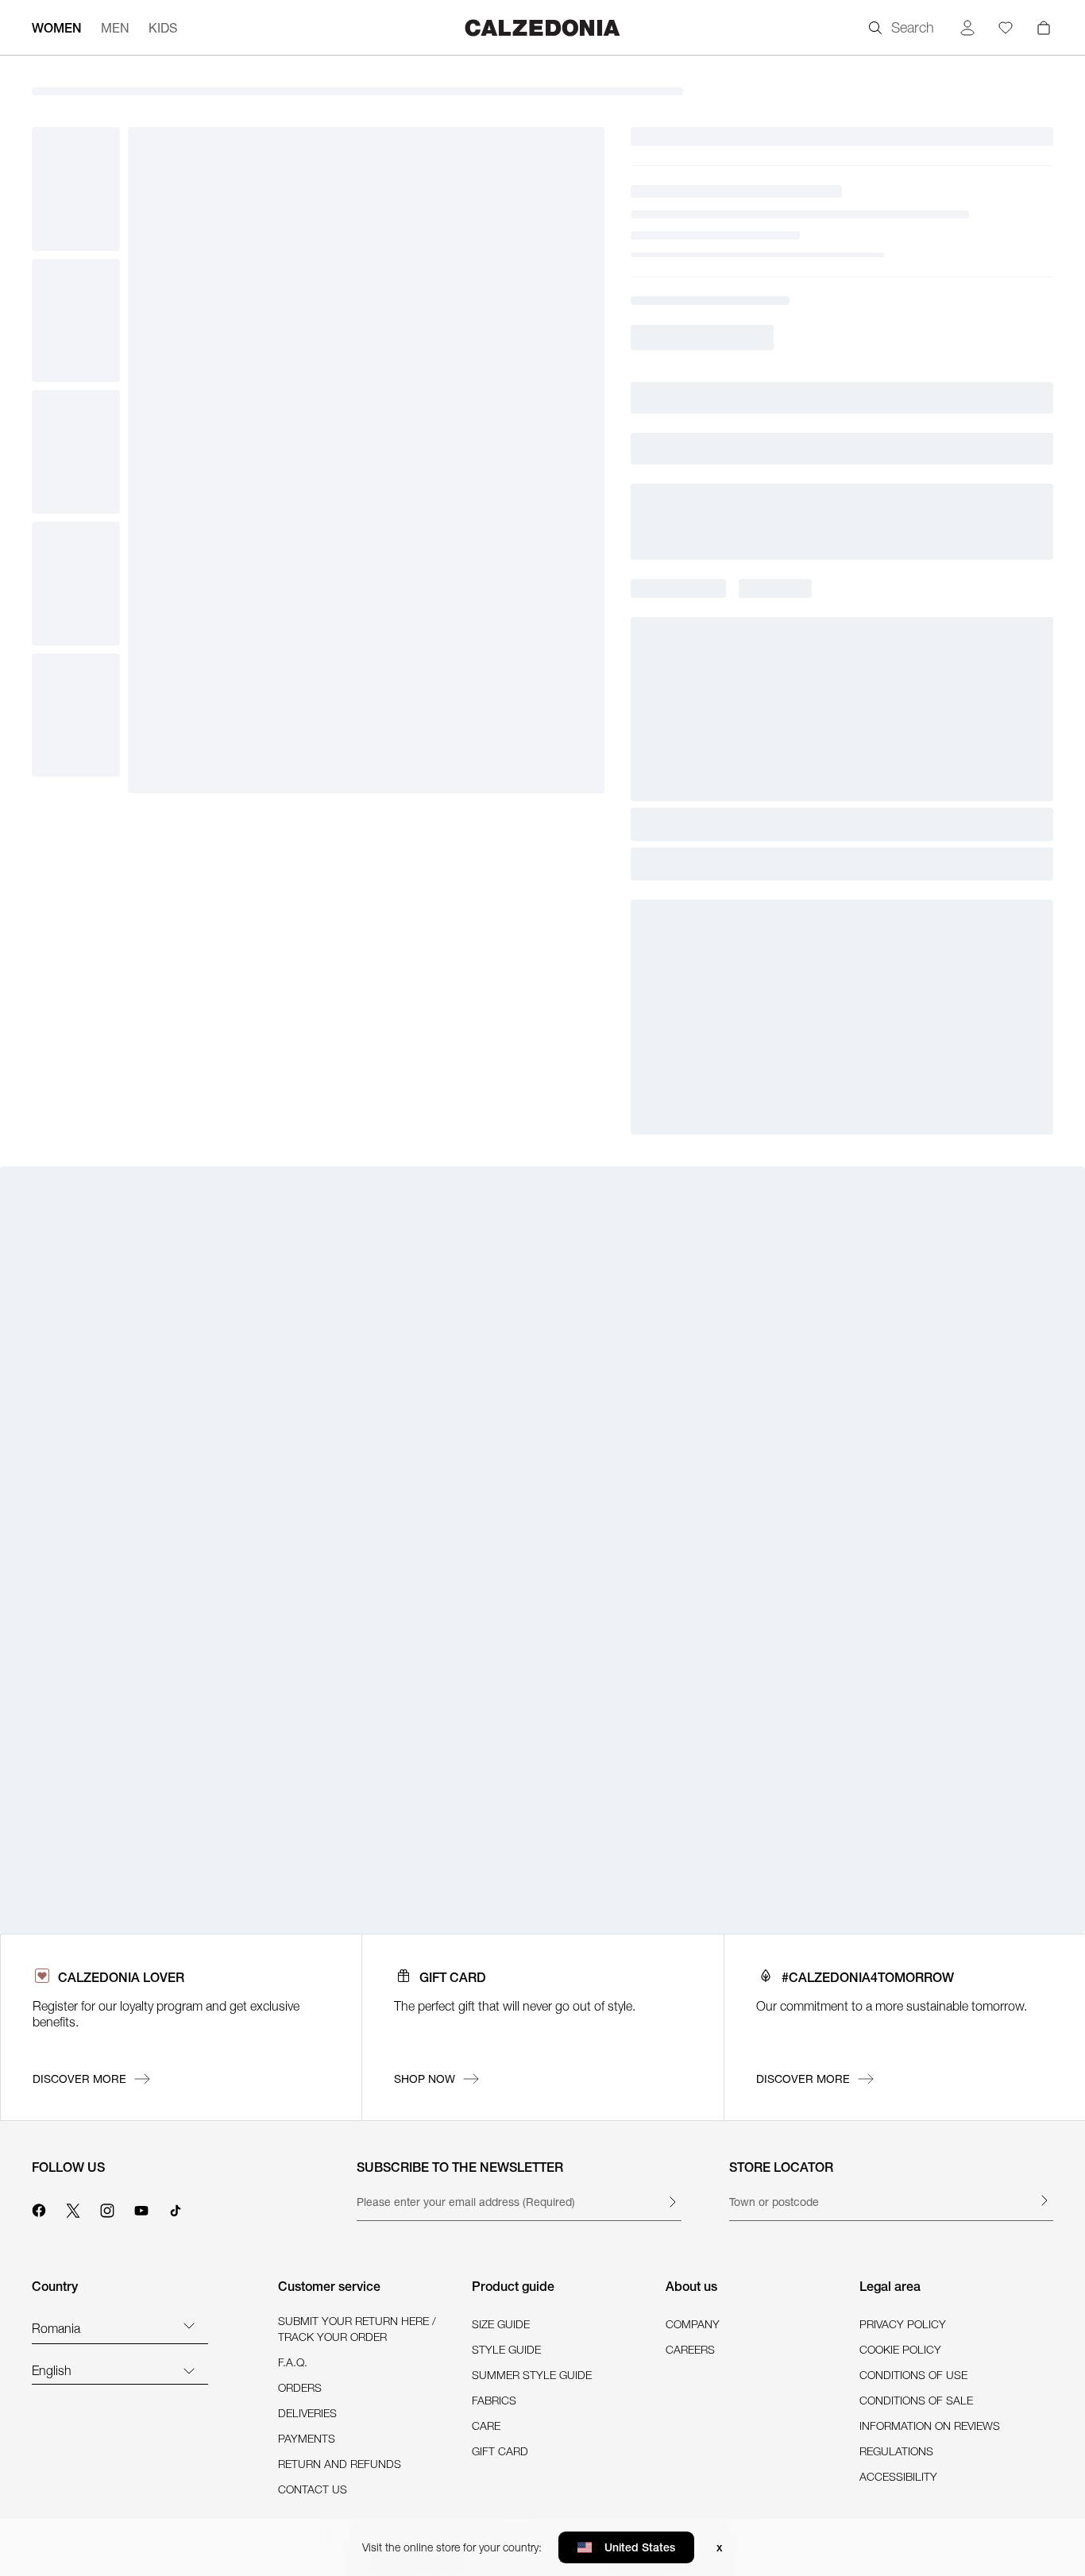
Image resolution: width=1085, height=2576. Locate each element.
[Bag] (1044, 28)
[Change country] (189, 2325)
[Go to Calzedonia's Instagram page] (107, 2208)
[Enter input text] (672, 2202)
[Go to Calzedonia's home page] (542, 27)
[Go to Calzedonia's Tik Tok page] (176, 2208)
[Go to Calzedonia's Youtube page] (141, 2208)
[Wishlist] (1006, 28)
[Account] (967, 28)
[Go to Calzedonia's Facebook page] (39, 2208)
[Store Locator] (1044, 2200)
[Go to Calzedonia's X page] (73, 2208)
